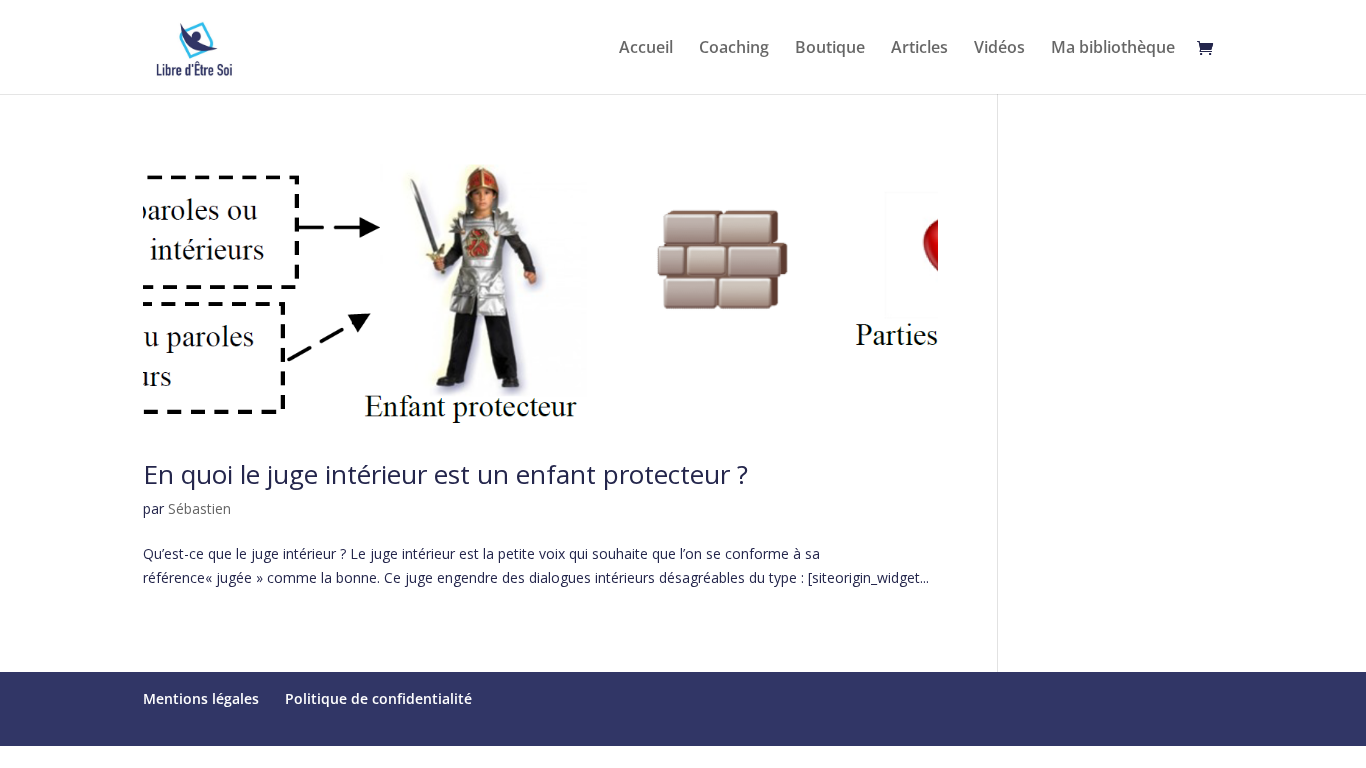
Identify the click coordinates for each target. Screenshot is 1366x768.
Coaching (734, 49)
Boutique (830, 49)
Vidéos (999, 49)
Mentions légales (201, 698)
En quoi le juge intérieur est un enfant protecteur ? (445, 474)
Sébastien (199, 508)
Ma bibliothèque (1113, 49)
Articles (919, 49)
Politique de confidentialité (378, 698)
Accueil (646, 49)
